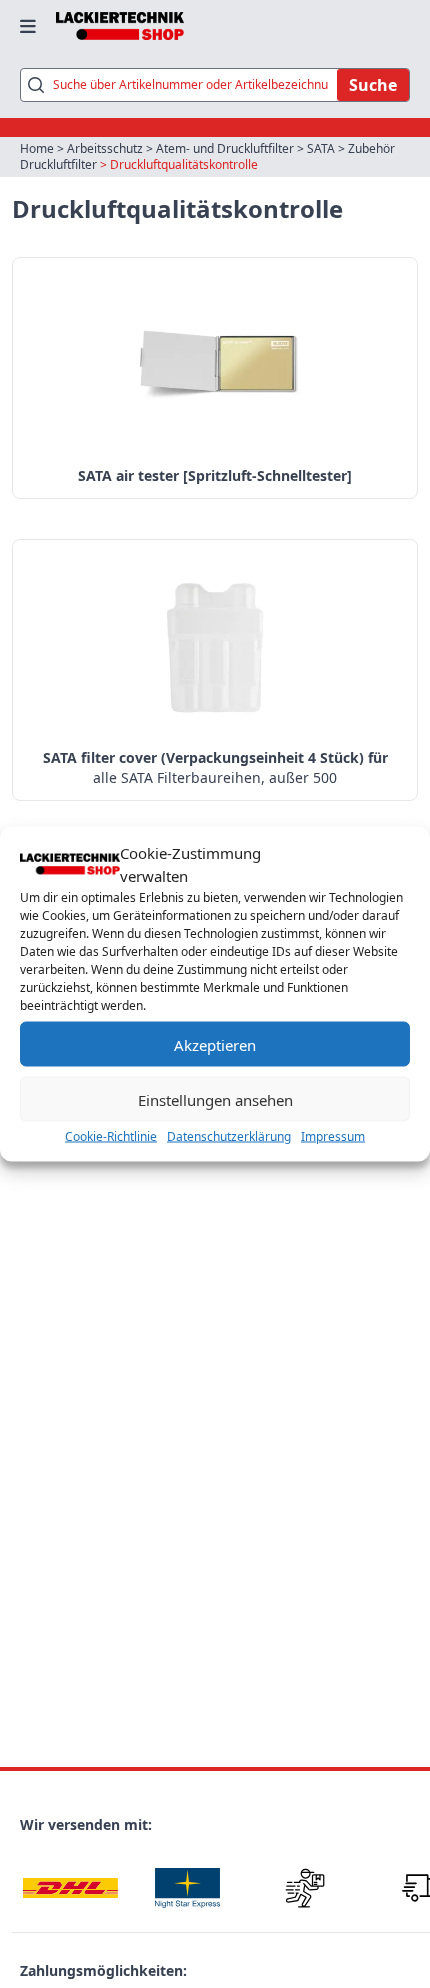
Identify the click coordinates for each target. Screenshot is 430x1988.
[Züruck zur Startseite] (120, 26)
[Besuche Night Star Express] (187, 1887)
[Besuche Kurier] (304, 1887)
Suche (373, 85)
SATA (321, 148)
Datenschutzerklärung (229, 1136)
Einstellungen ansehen (215, 1099)
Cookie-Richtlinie (111, 1136)
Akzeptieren (215, 1044)
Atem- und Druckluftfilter (225, 148)
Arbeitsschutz (105, 148)
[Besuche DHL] (70, 1887)
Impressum (333, 1136)
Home (37, 148)
